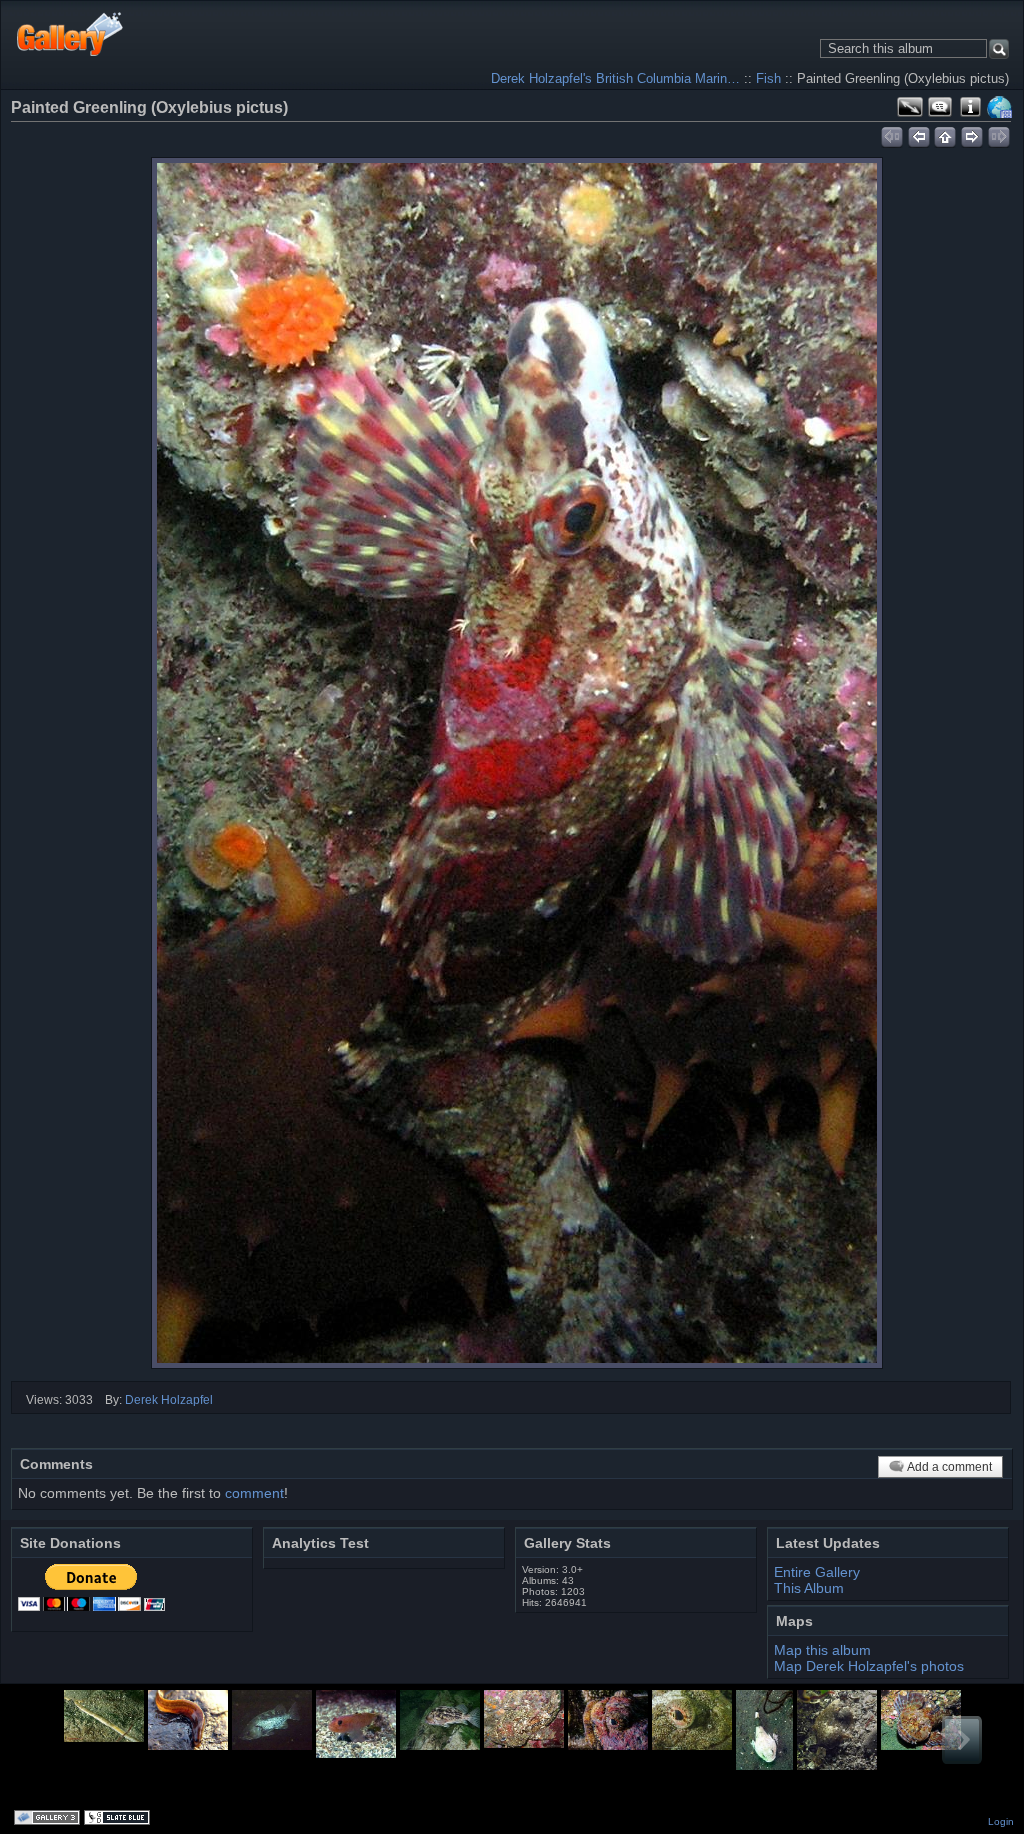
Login (1001, 1821)
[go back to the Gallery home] (70, 33)
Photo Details (970, 107)
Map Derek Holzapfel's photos (869, 1666)
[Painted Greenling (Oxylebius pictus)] (517, 763)
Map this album (1000, 107)
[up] (945, 134)
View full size (910, 107)
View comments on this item (940, 107)
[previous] (918, 134)
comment (254, 1493)
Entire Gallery (817, 1572)
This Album (809, 1588)
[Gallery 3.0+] (49, 1819)
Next (962, 1740)
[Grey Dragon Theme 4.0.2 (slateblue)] (119, 1819)
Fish (768, 78)
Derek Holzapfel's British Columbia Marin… (615, 78)
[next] (972, 134)
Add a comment (949, 1467)
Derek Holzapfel (169, 1400)
